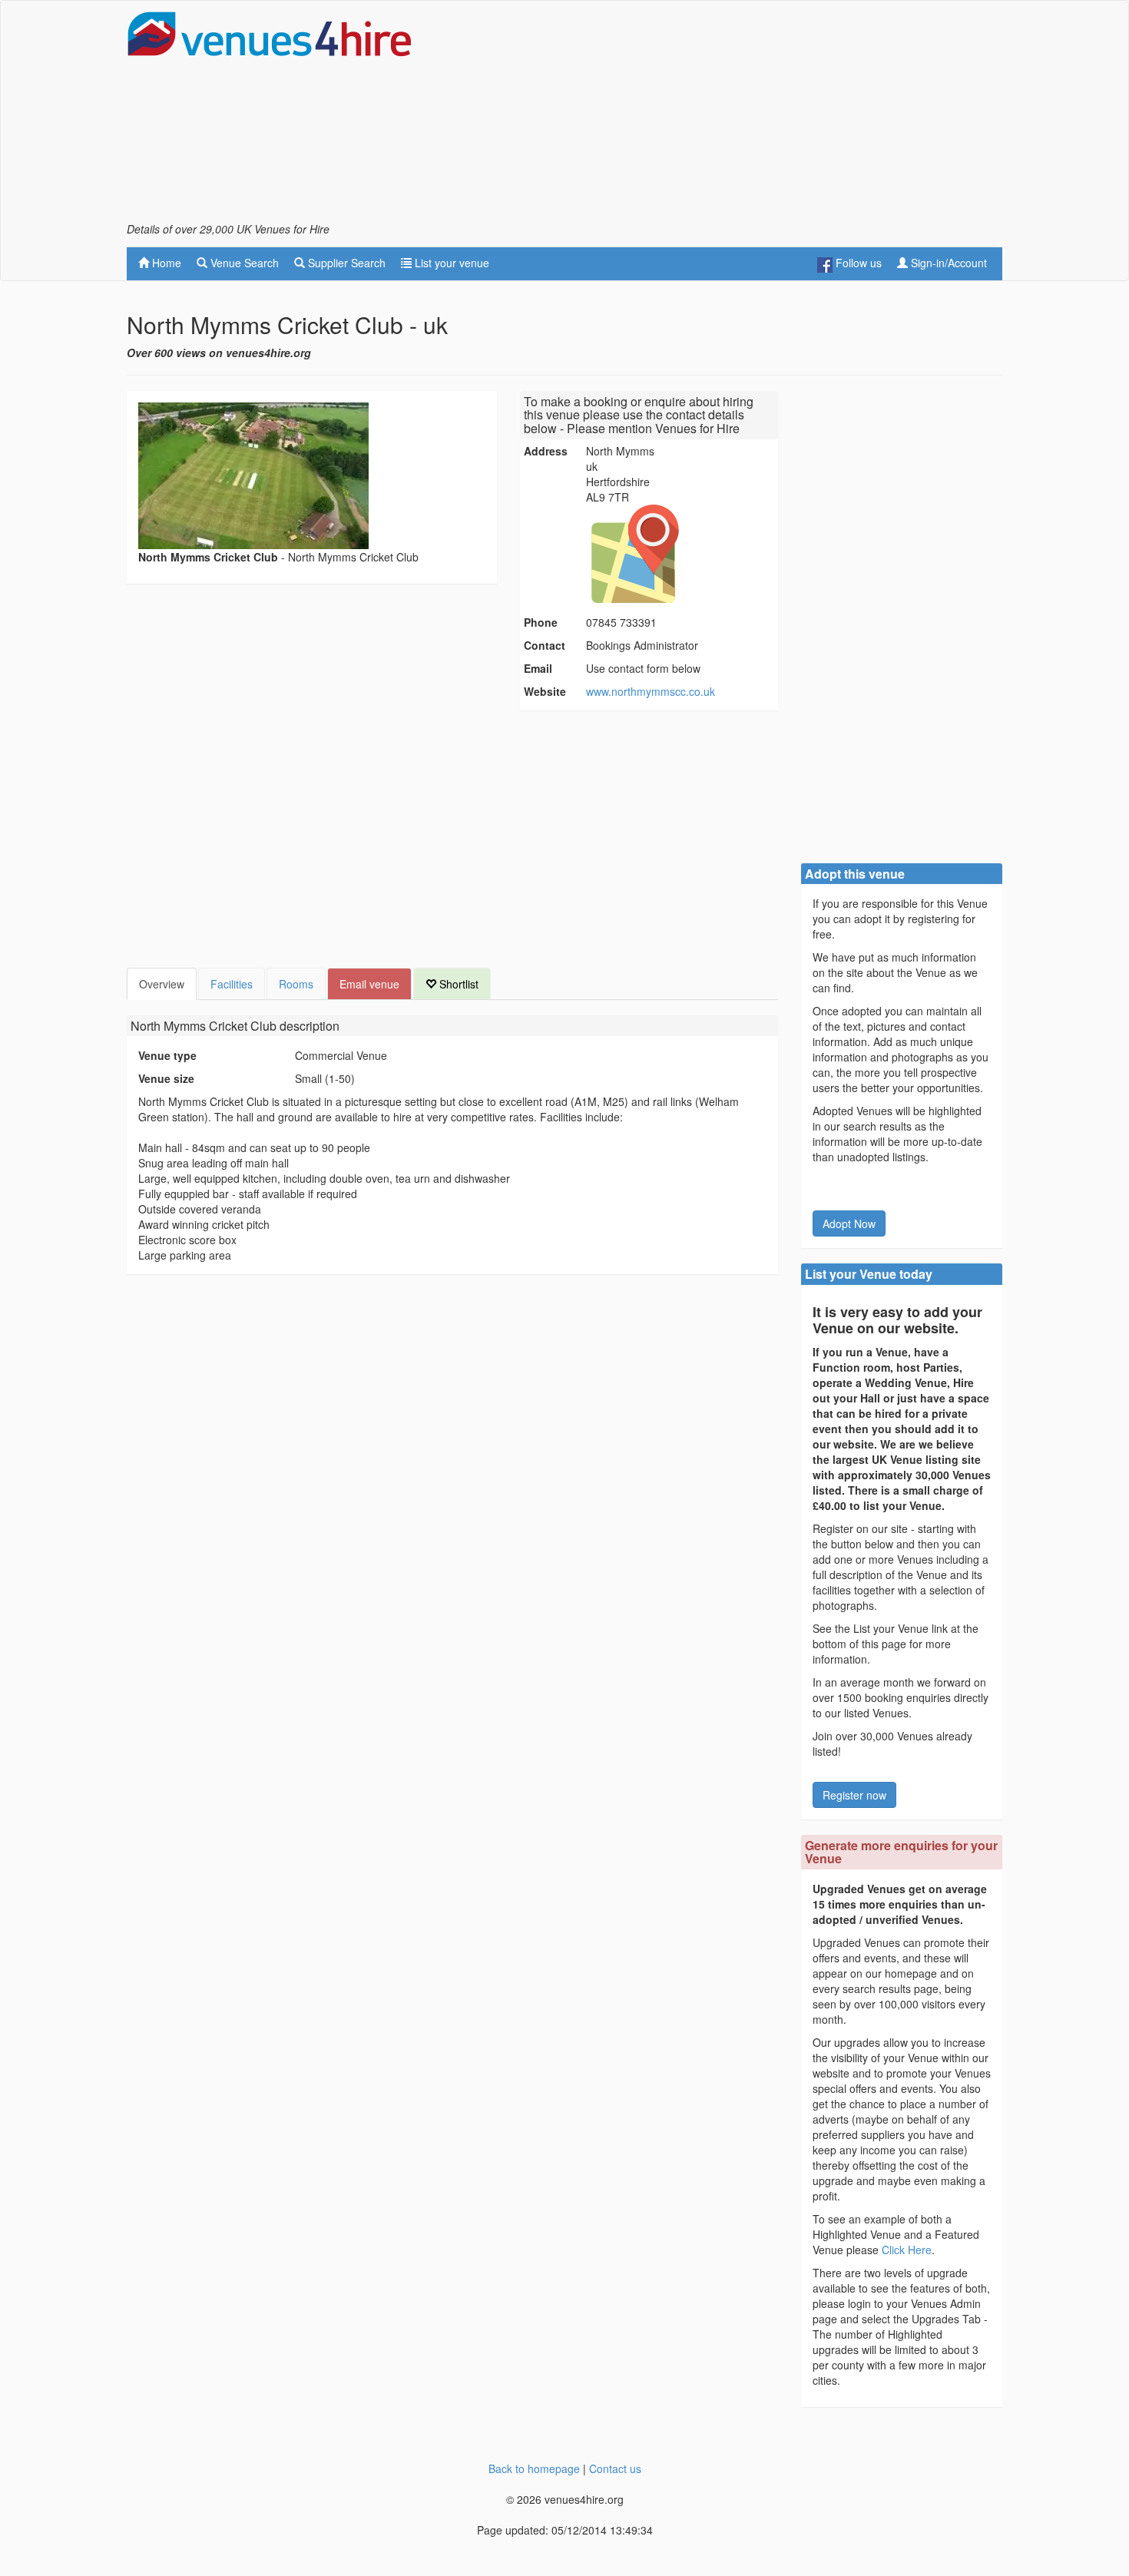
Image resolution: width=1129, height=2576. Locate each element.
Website (545, 691)
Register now (854, 1795)
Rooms (296, 984)
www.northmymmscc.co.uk (651, 691)
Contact (545, 645)
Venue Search (243, 263)
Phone (541, 622)
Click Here (907, 2250)
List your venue (450, 263)
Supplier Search (345, 263)
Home (165, 263)
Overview (162, 984)
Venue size (166, 1078)
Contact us (615, 2468)
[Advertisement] (723, 116)
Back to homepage (534, 2468)
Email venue (369, 984)
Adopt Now (849, 1223)
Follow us (857, 263)
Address (546, 451)
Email (538, 668)
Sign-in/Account (947, 263)
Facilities (232, 984)
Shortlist (457, 984)
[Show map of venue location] (680, 554)
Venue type (167, 1055)
